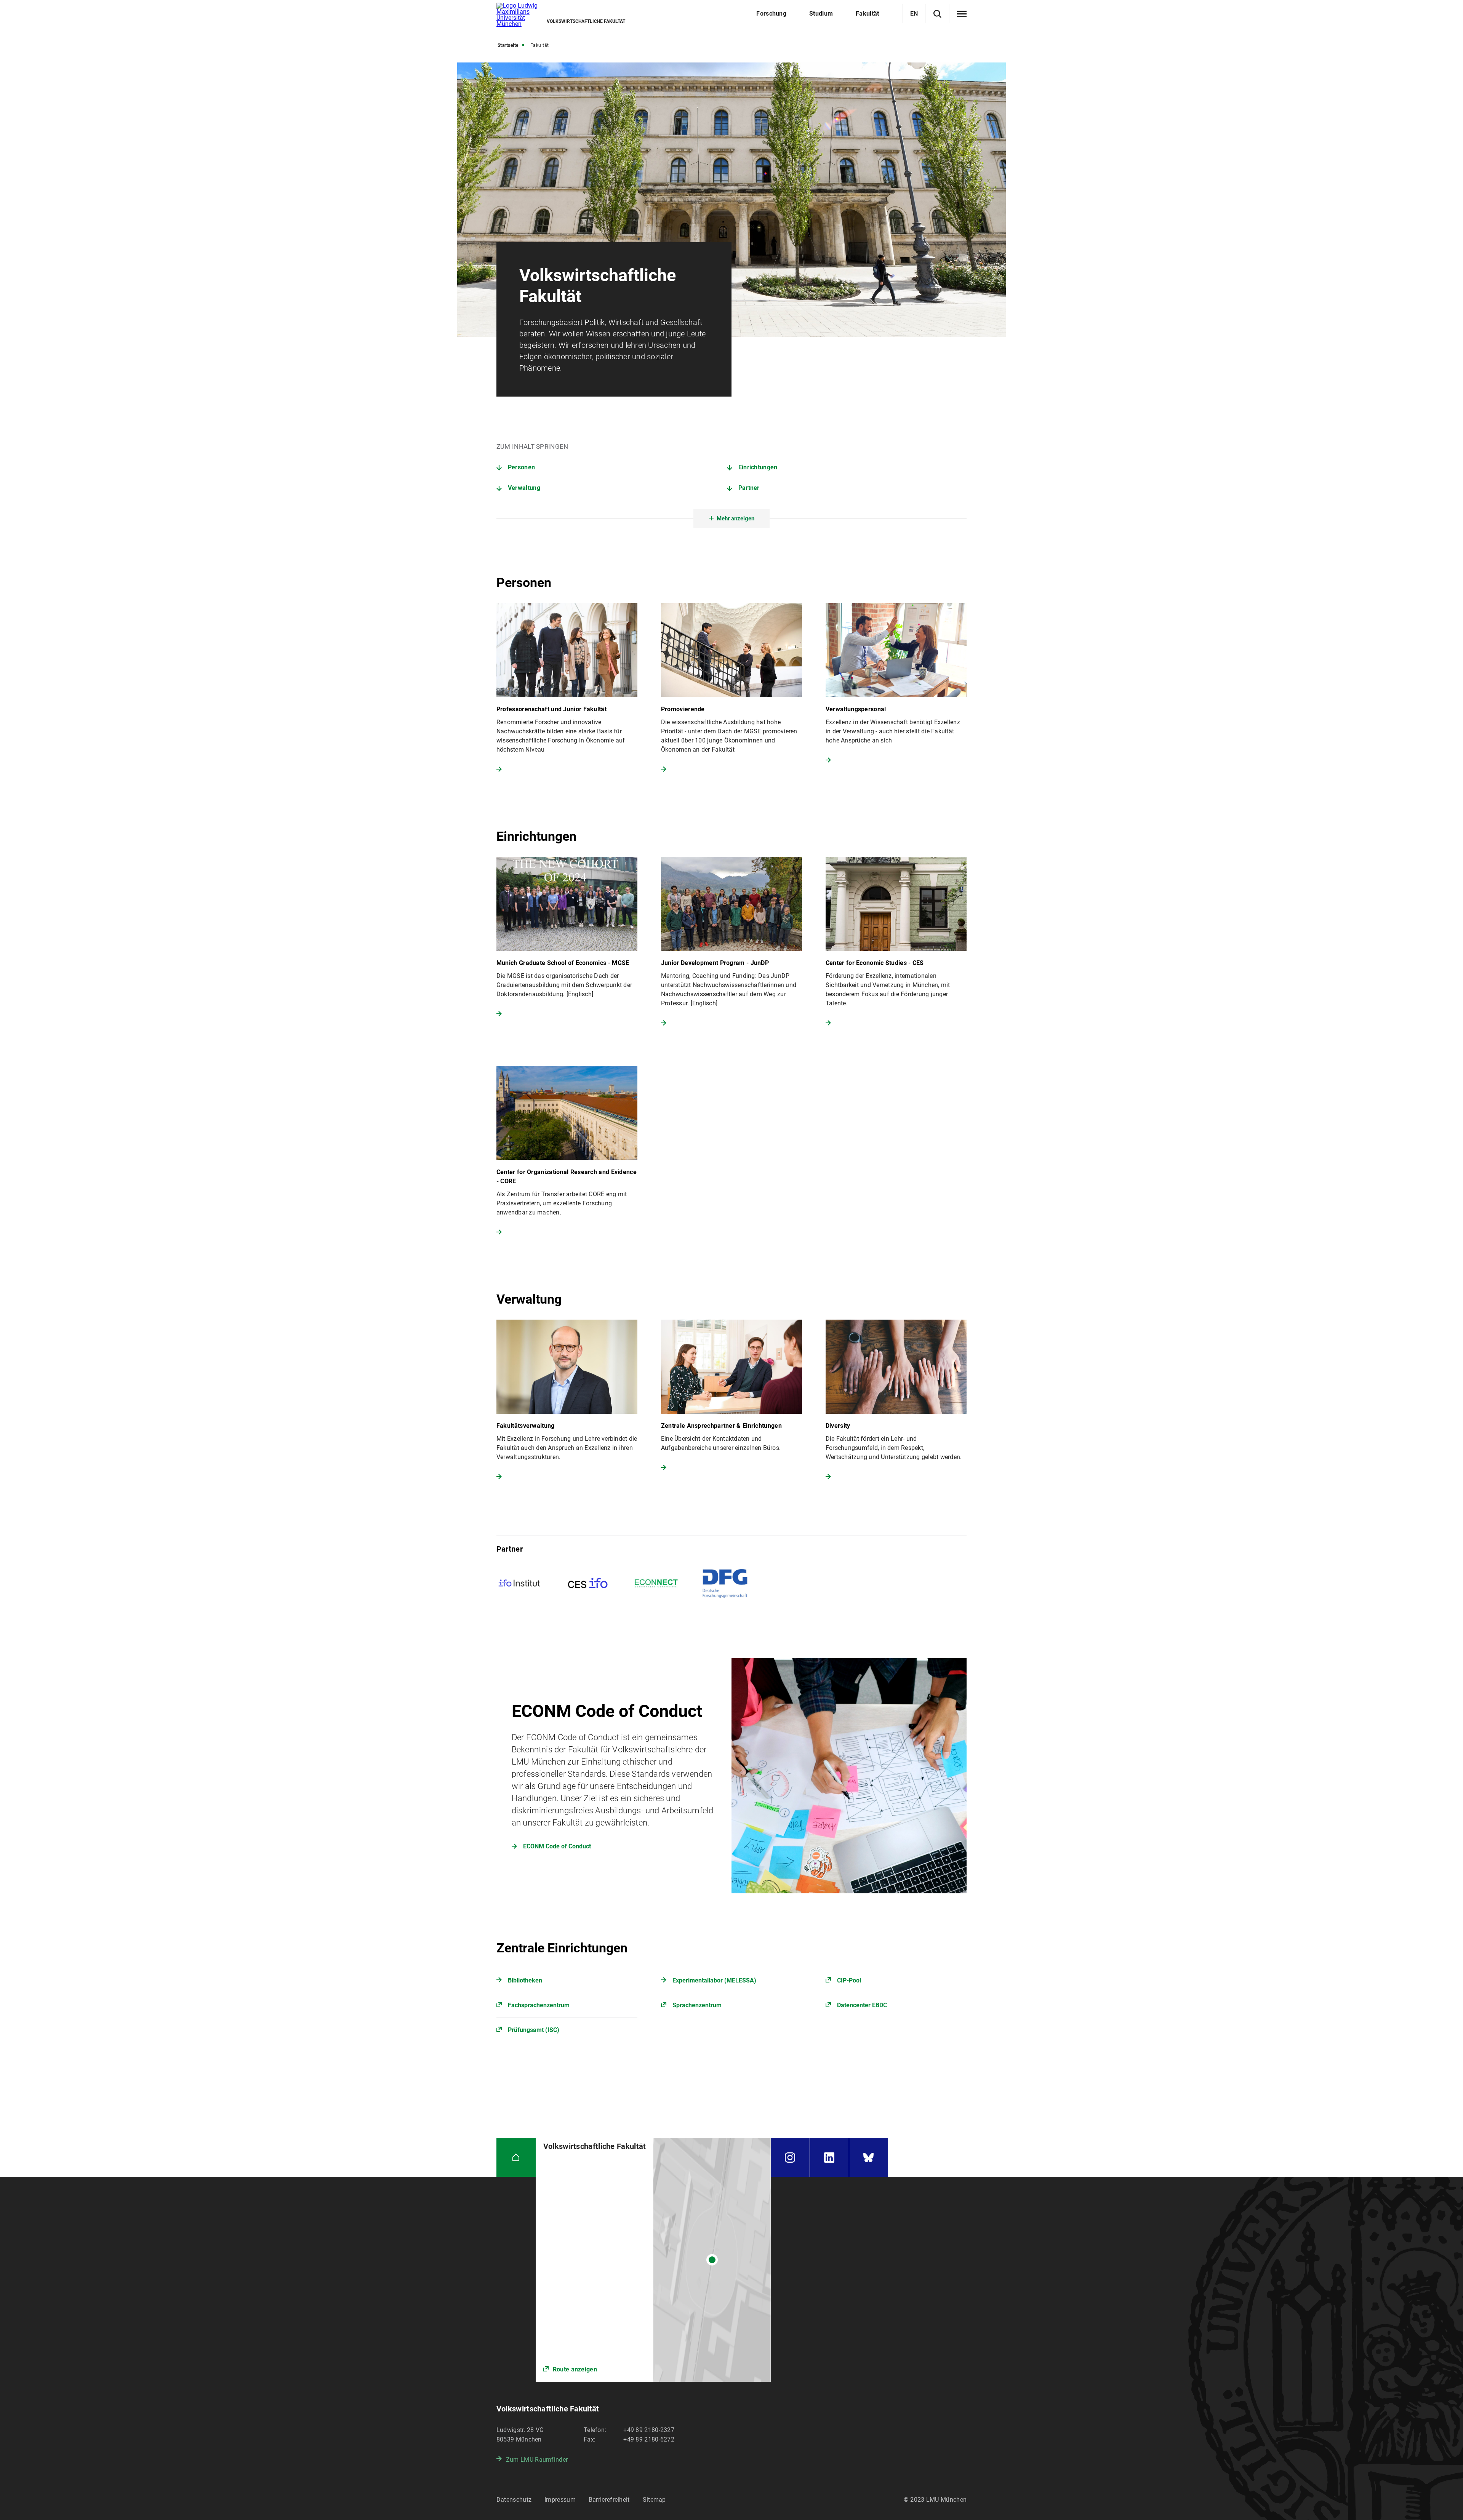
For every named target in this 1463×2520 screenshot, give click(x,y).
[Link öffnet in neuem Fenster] (653, 2260)
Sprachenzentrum (697, 2005)
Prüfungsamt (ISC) (534, 2030)
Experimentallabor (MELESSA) (714, 1980)
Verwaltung (524, 488)
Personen (521, 467)
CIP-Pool (849, 1980)
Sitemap (654, 2500)
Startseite (508, 45)
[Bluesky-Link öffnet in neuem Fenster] (869, 2158)
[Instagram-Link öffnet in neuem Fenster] (790, 2158)
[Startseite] (516, 2158)
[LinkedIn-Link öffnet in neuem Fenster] (829, 2158)
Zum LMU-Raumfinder (537, 2460)
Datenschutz (514, 2500)
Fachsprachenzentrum (539, 2005)
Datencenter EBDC (862, 2005)
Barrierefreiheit (609, 2500)
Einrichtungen (758, 467)
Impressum (560, 2500)
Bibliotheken (525, 1980)
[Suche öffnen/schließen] (937, 14)
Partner (749, 488)
